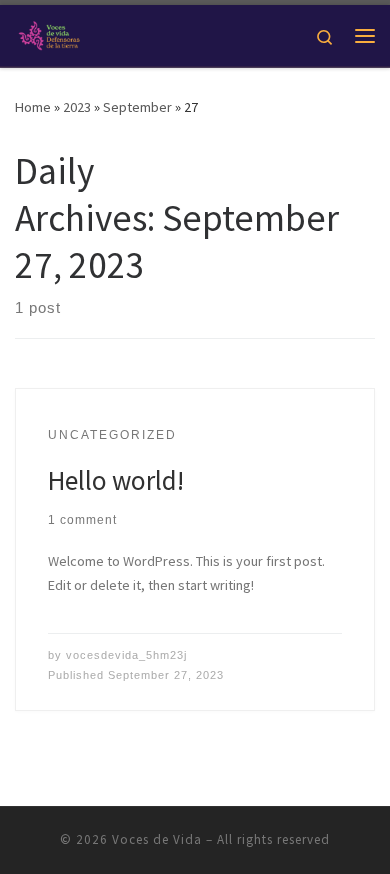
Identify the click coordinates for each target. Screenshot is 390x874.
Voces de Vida (157, 839)
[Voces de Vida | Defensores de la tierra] (49, 33)
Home (33, 107)
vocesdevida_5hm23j (126, 655)
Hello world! (116, 480)
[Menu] (365, 36)
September (137, 107)
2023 (77, 107)
